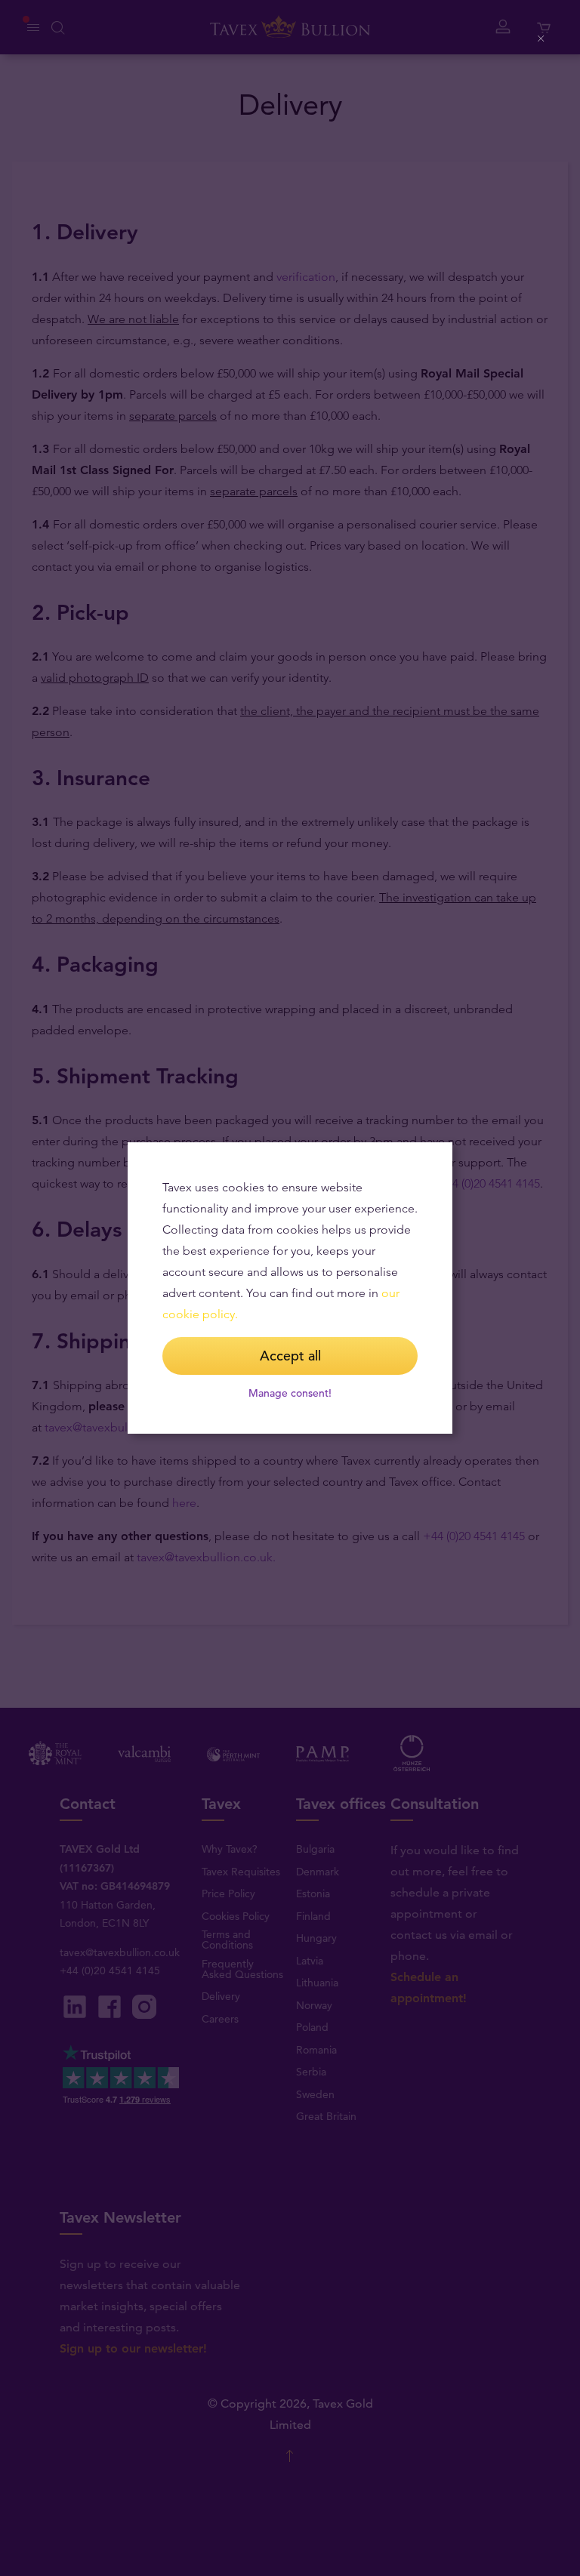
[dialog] (290, 1288)
